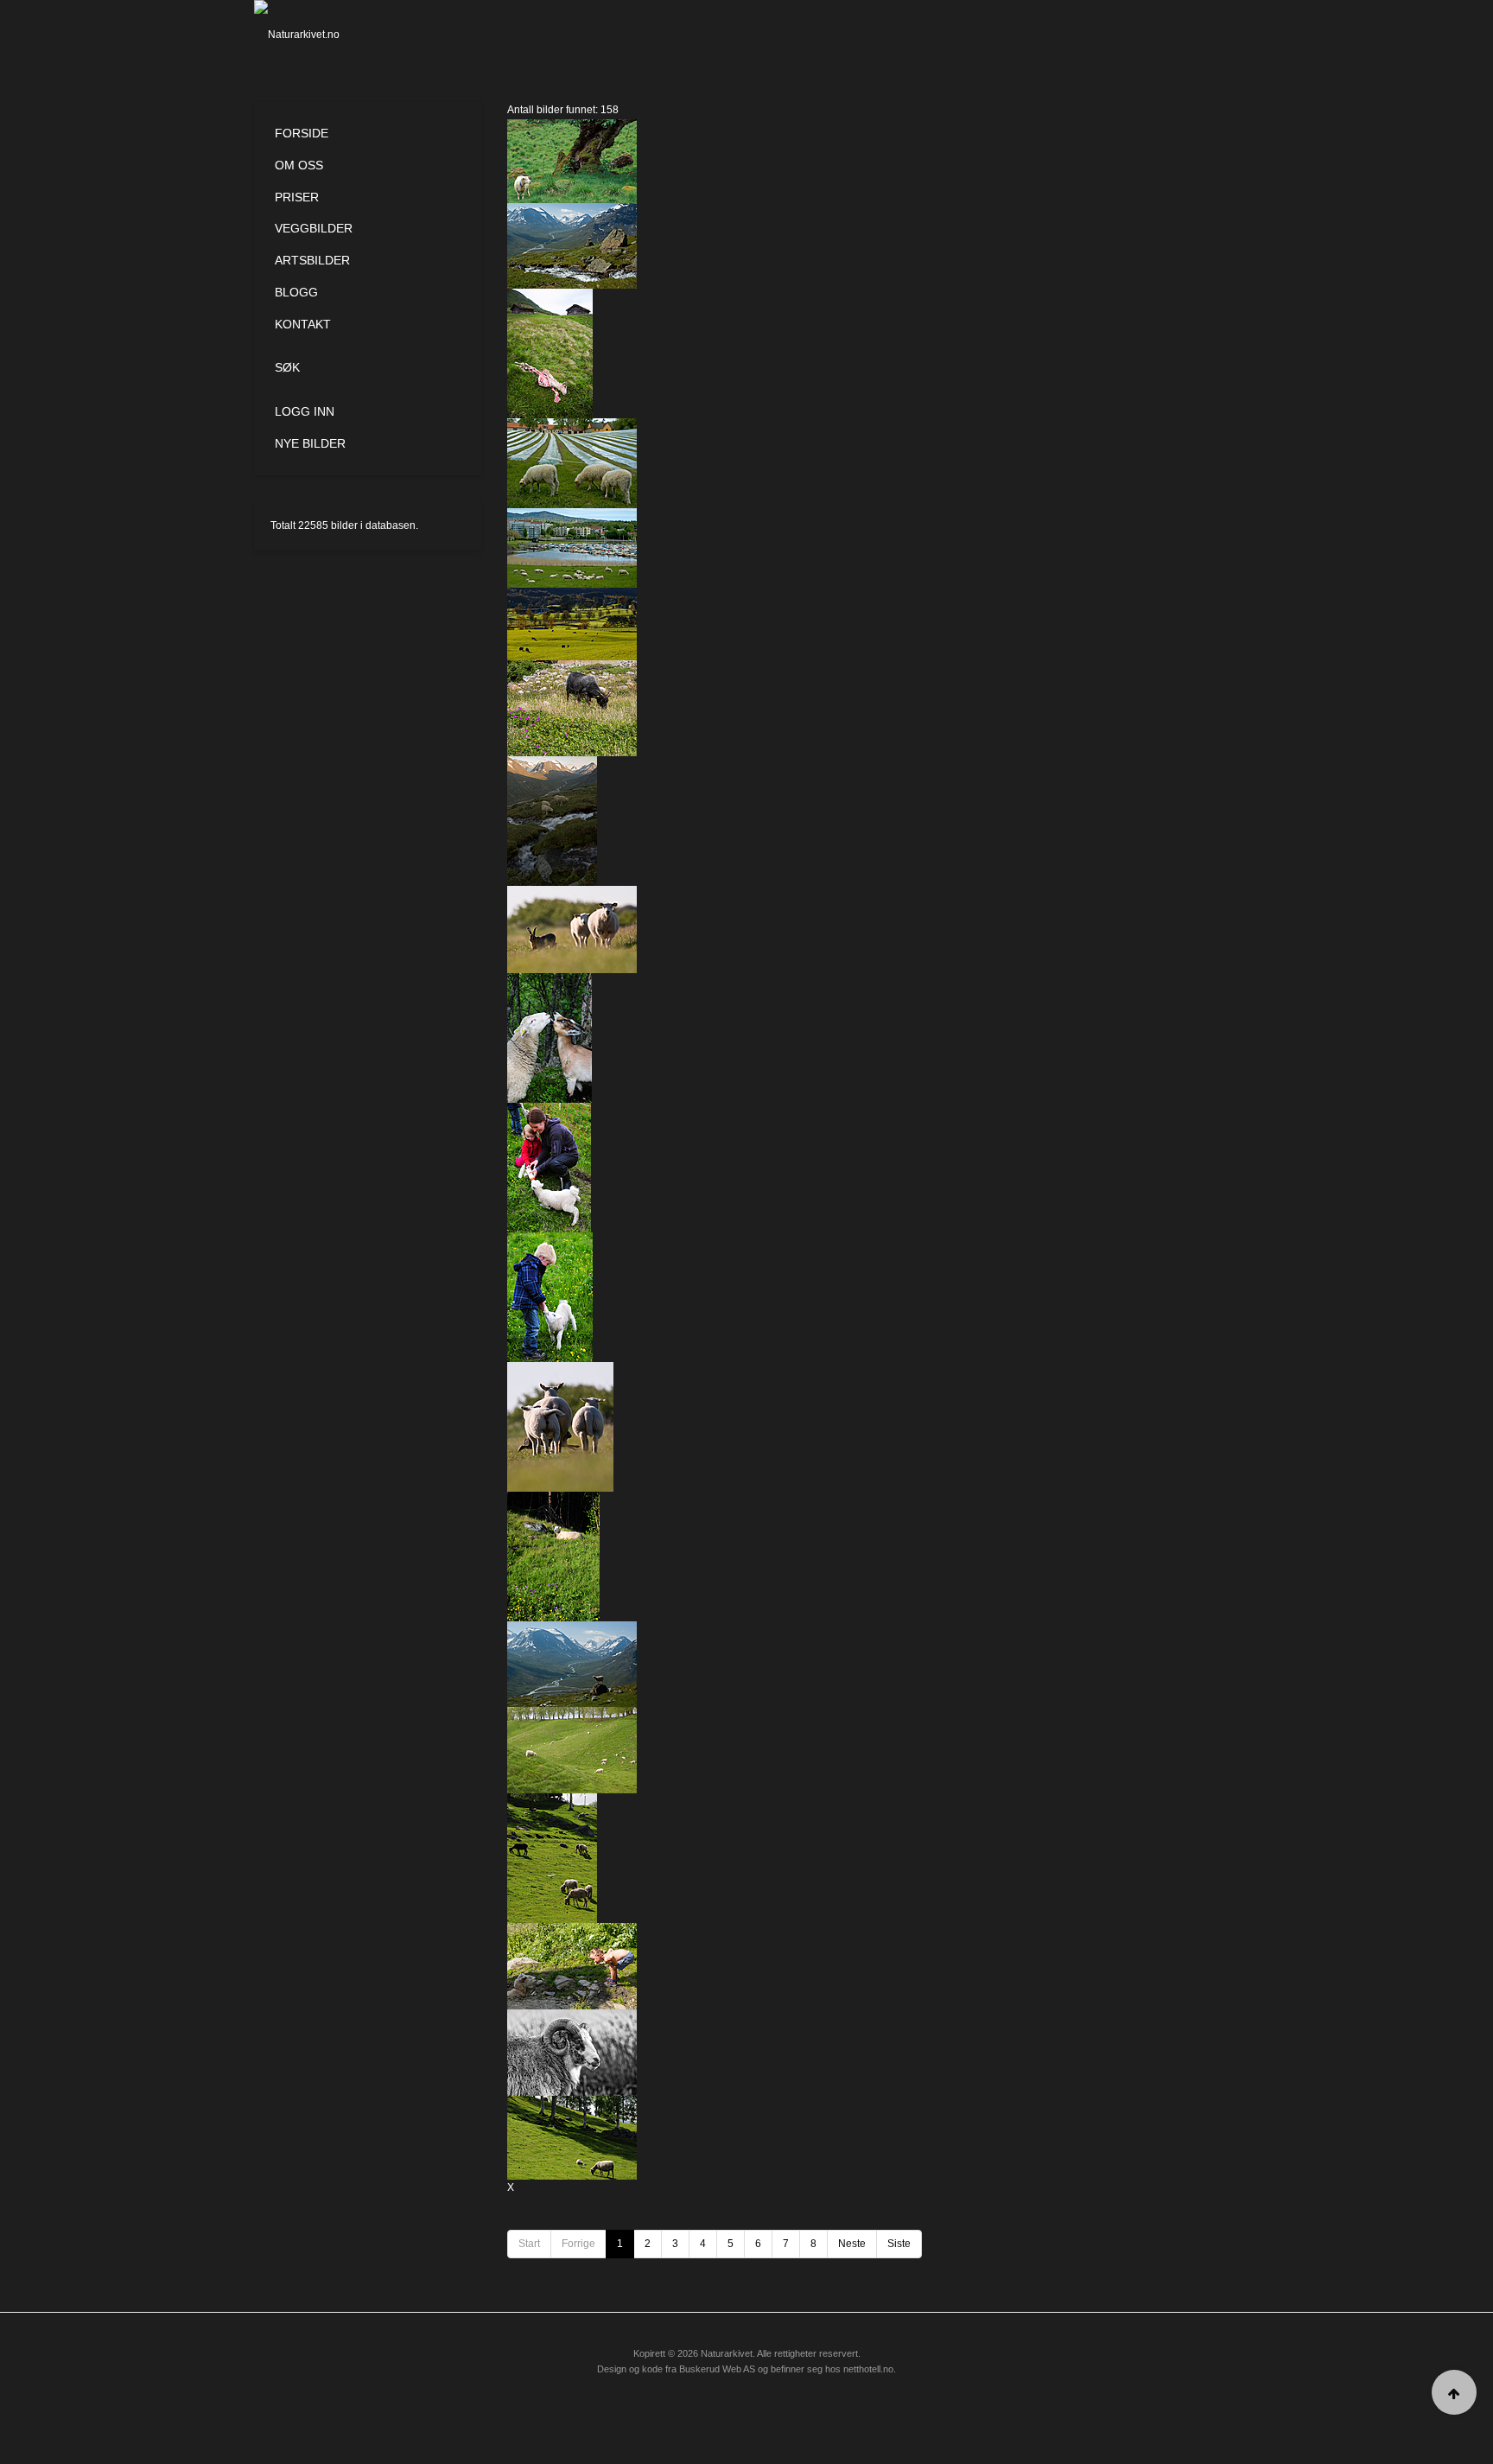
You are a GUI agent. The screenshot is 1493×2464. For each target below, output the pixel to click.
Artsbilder (312, 260)
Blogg (296, 292)
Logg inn (305, 411)
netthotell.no (868, 2369)
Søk (287, 367)
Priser (297, 197)
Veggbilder (314, 228)
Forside (302, 133)
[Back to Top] (1454, 2392)
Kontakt (303, 324)
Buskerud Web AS (717, 2369)
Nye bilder (310, 443)
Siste (899, 2244)
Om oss (299, 165)
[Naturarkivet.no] (325, 35)
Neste (852, 2244)
